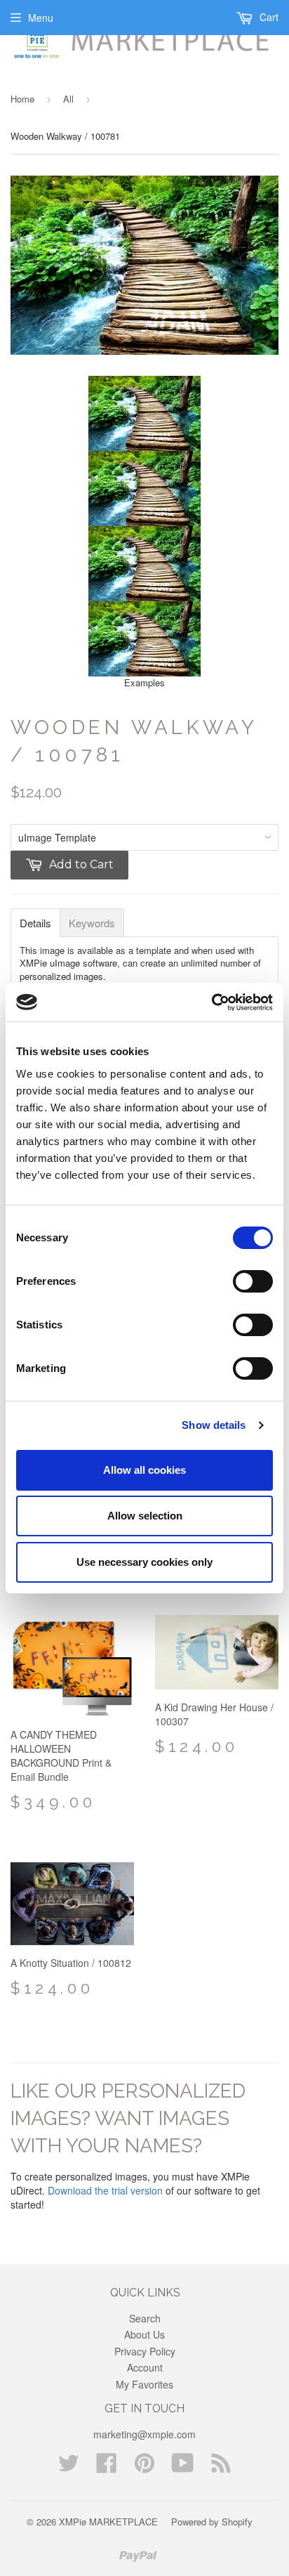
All (68, 99)
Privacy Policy (145, 2351)
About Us (144, 2334)
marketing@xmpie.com (144, 2434)
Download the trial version (105, 2190)
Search (145, 2318)
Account (145, 2367)
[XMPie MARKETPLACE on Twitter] (69, 2467)
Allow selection (145, 1516)
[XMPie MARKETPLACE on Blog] (221, 2467)
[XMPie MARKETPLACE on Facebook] (107, 2467)
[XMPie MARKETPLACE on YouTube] (183, 2467)
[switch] (253, 1281)
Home (22, 99)
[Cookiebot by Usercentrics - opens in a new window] (211, 1002)
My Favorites (144, 2384)
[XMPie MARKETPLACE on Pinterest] (144, 2467)
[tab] (35, 923)
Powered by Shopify (212, 2522)
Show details (214, 1425)
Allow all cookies (144, 1470)
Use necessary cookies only (144, 1562)
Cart (268, 17)
